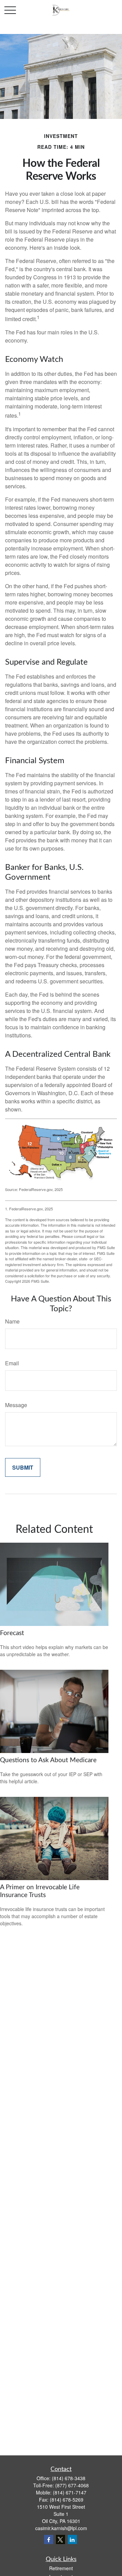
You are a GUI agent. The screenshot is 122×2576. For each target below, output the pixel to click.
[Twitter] (60, 2539)
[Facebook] (49, 2539)
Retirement (61, 2568)
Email (12, 1363)
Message (16, 1405)
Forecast (12, 1633)
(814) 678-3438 (69, 2478)
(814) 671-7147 (70, 2492)
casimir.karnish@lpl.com (61, 2528)
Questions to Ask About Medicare (48, 1760)
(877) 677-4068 (72, 2485)
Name (12, 1321)
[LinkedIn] (72, 2539)
